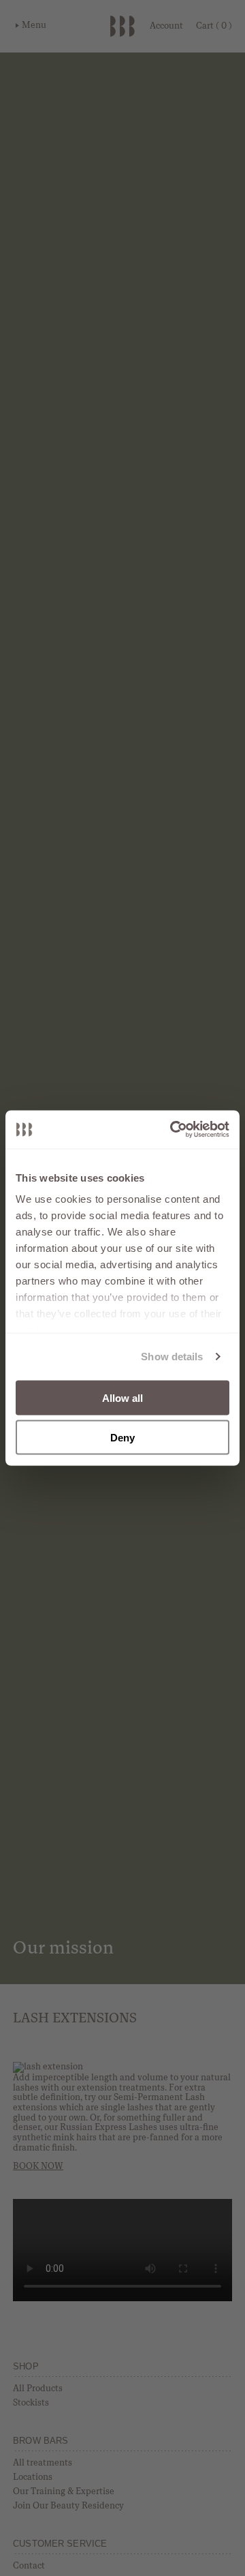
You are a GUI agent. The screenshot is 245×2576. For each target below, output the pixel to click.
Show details (172, 1357)
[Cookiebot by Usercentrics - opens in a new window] (173, 1130)
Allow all (123, 1397)
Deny (122, 1438)
